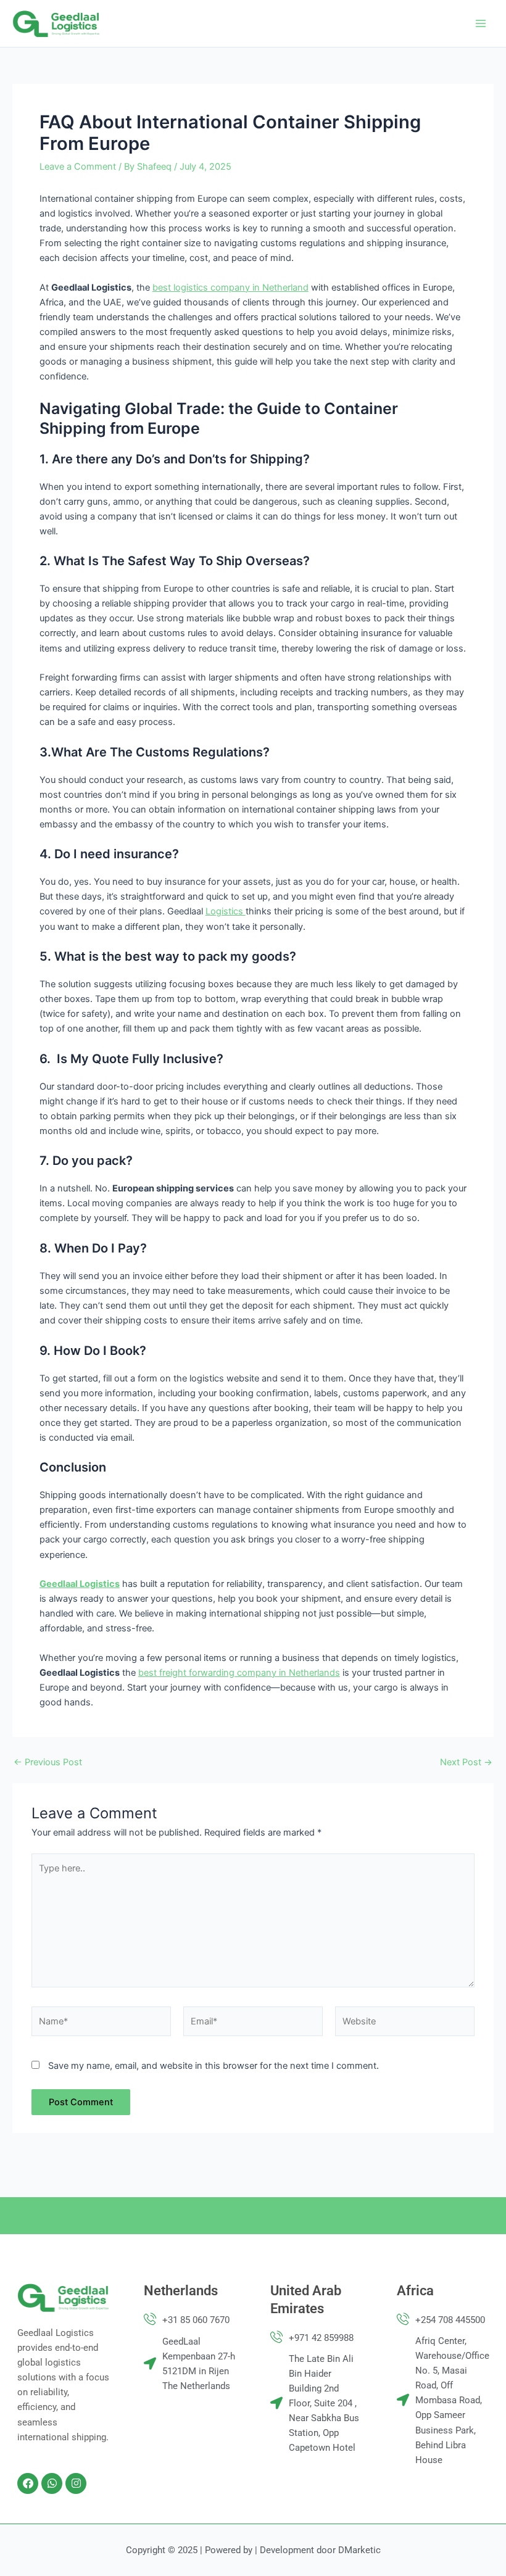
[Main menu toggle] (481, 23)
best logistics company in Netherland (230, 288)
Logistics (226, 911)
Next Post (466, 1762)
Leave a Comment (78, 167)
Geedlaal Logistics (80, 1584)
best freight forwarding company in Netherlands (239, 1673)
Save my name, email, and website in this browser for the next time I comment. (214, 2066)
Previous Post (48, 1762)
